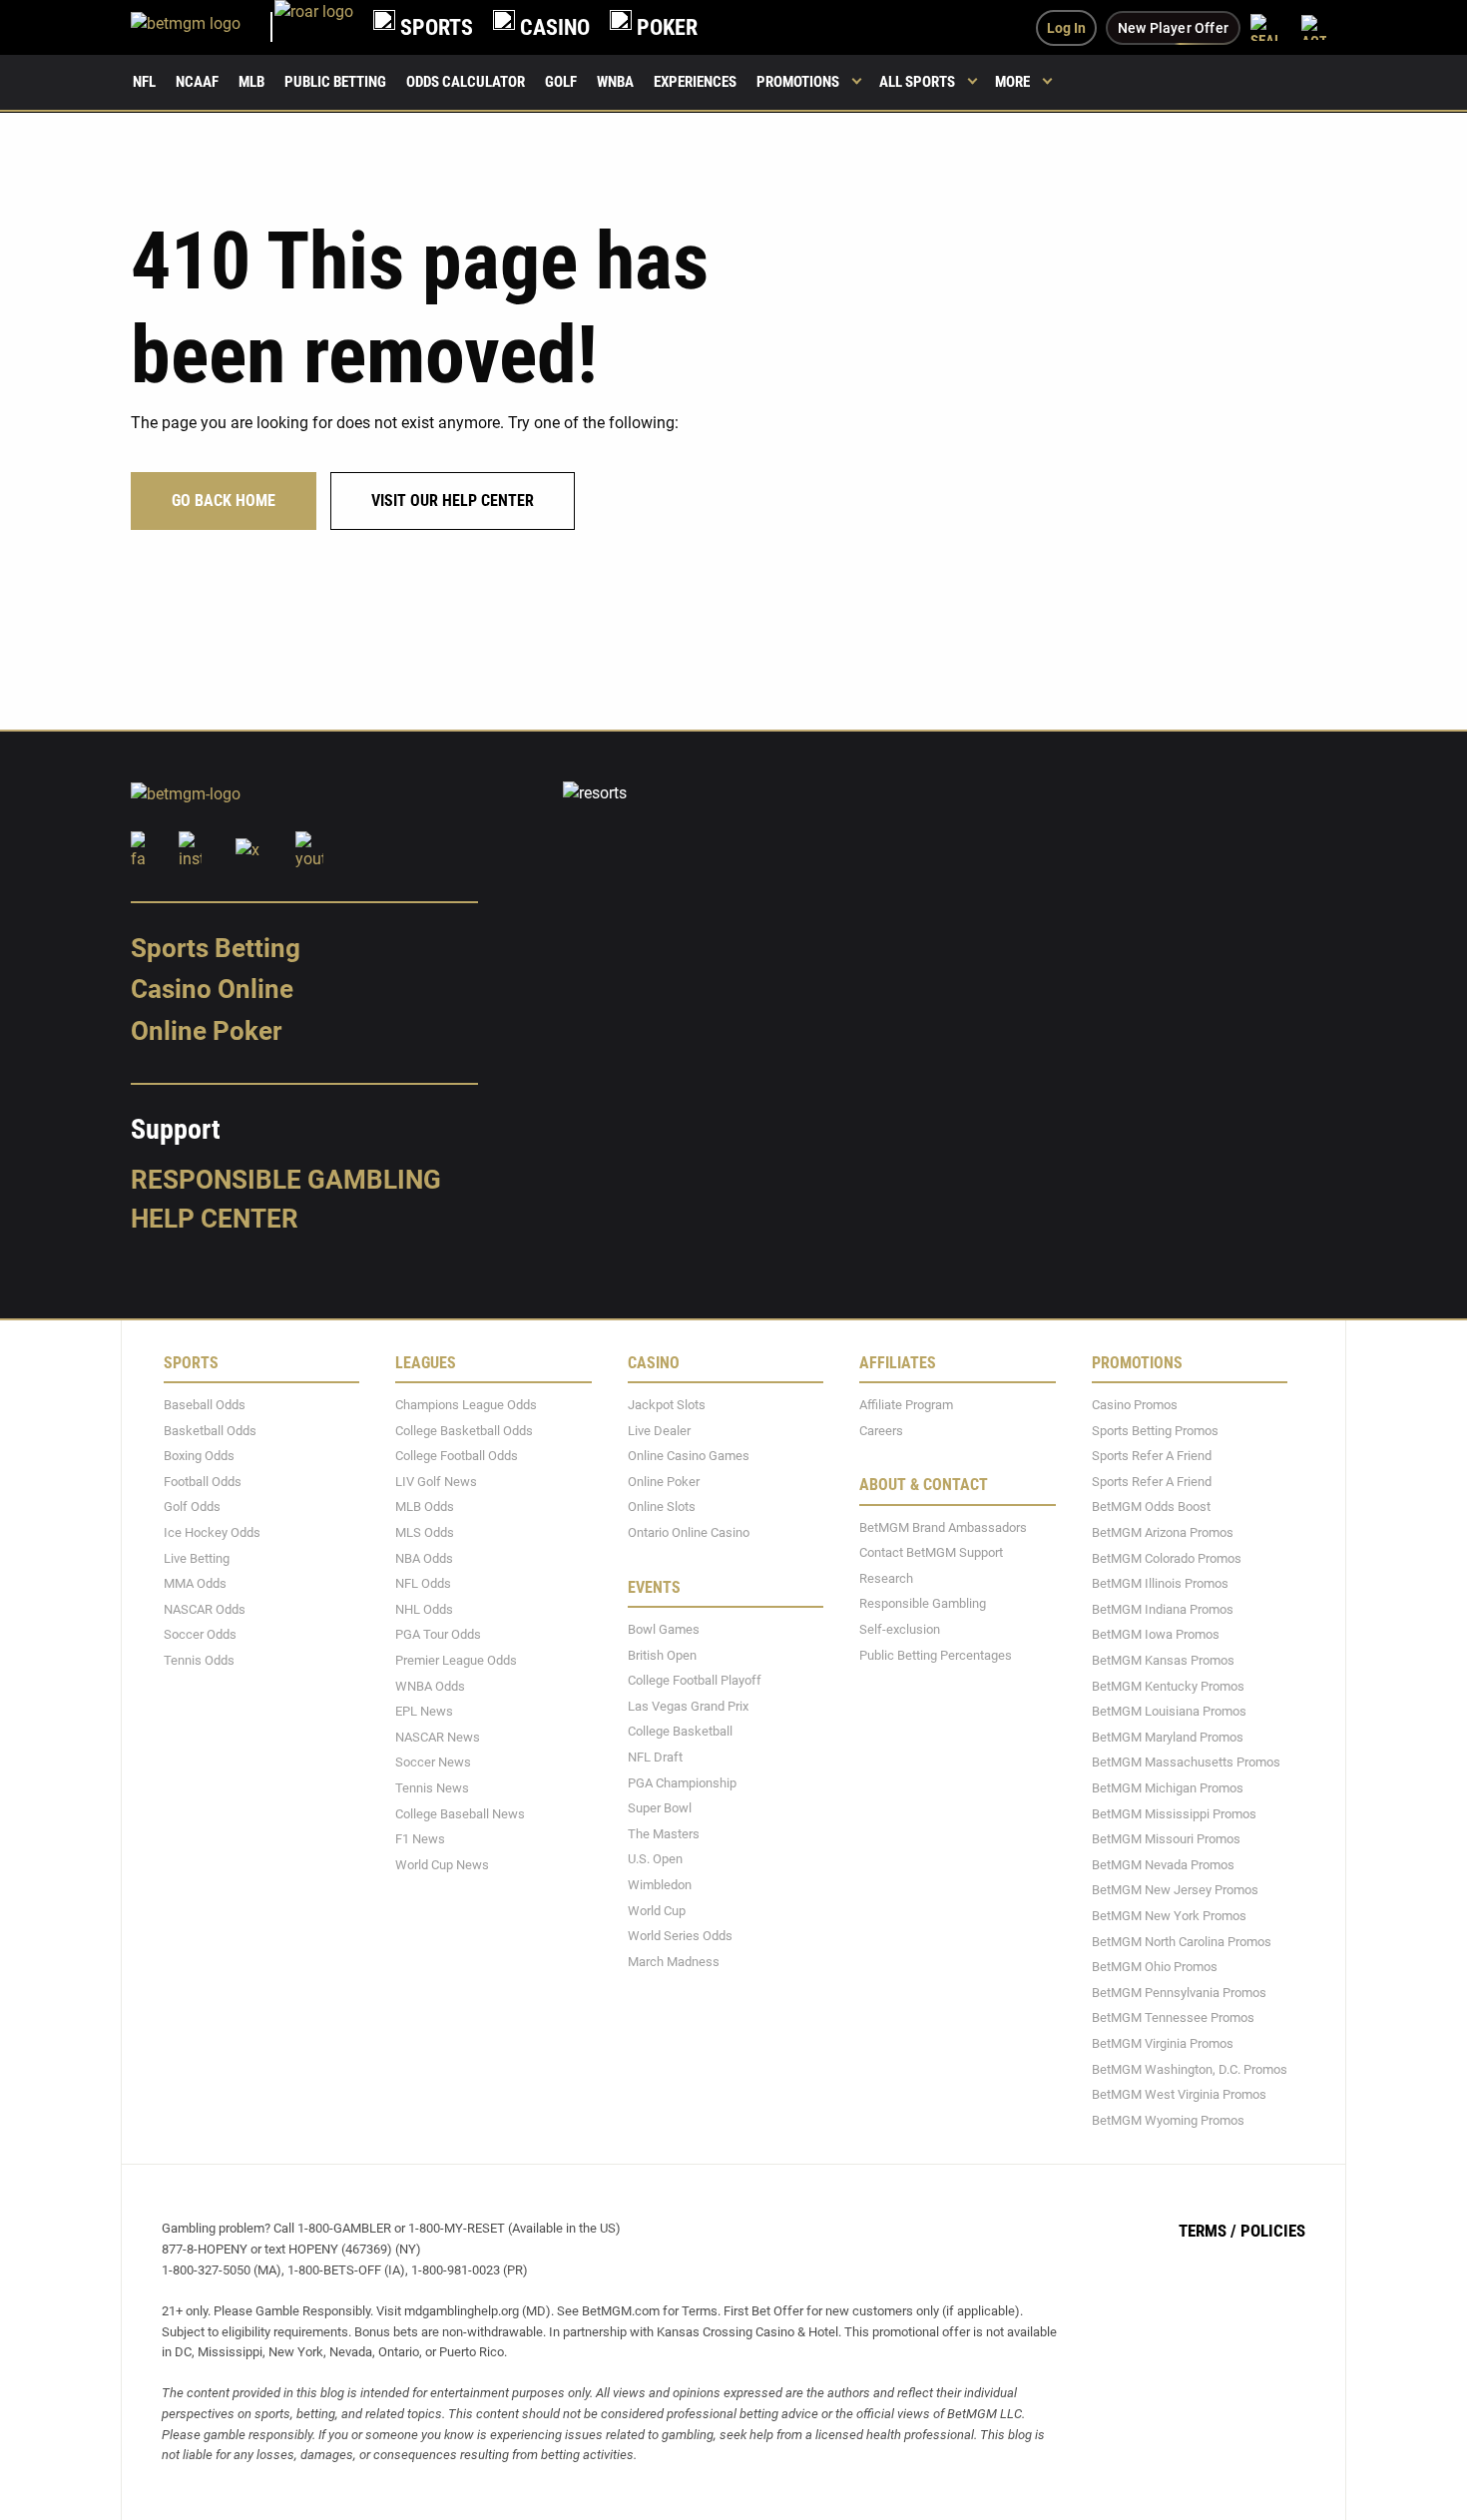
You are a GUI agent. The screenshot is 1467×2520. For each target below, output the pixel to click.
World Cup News (442, 1864)
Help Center (215, 1219)
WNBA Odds (430, 1685)
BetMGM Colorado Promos (1167, 1557)
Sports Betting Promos (1155, 1430)
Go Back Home (224, 501)
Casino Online (212, 989)
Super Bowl (660, 1808)
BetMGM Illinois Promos (1160, 1583)
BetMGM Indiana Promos (1163, 1608)
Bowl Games (664, 1629)
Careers (881, 1430)
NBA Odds (424, 1557)
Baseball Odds (205, 1405)
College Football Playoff (695, 1680)
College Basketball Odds (464, 1430)
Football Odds (203, 1481)
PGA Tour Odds (438, 1634)
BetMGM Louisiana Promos (1169, 1711)
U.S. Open (655, 1859)
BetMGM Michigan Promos (1168, 1788)
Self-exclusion (900, 1629)
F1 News (420, 1839)
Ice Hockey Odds (212, 1532)
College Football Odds (457, 1456)
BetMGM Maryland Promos (1168, 1736)
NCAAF (197, 82)
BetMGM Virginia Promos (1163, 2043)
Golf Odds (192, 1507)
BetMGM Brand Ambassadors (943, 1526)
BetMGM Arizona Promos (1163, 1532)
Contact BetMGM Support (931, 1552)
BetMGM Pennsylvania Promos (1179, 1992)
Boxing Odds (199, 1456)
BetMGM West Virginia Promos (1179, 2094)
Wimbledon (660, 1885)
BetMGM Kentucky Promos (1168, 1685)
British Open (662, 1654)
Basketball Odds (210, 1430)
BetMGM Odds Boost (1151, 1507)
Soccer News (433, 1762)
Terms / (1208, 2231)
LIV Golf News (436, 1481)
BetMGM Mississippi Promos (1174, 1813)
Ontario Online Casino (689, 1532)
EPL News (424, 1711)
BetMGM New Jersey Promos (1175, 1890)
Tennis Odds (199, 1660)
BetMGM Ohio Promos (1155, 1967)
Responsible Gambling (286, 1179)
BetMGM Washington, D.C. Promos (1190, 2068)
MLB (251, 82)
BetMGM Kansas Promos (1163, 1660)
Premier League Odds (456, 1660)
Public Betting (335, 82)
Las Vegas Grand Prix (688, 1705)
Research (886, 1577)
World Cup (657, 1910)
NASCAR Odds (205, 1608)
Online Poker (206, 1031)
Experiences (695, 82)
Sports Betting (216, 947)
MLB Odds (425, 1507)
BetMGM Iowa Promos (1156, 1634)
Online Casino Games (689, 1456)
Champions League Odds (466, 1405)
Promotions (798, 82)
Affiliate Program (906, 1405)
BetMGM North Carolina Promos (1182, 1941)
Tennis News (432, 1788)
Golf (561, 82)
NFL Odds (423, 1583)
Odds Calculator (466, 82)
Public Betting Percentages (936, 1654)
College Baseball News (460, 1813)
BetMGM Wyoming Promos (1168, 2119)
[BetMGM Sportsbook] (203, 27)
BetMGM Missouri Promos (1166, 1839)
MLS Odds (425, 1532)
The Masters (664, 1833)
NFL (144, 82)
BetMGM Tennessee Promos (1173, 2017)
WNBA (615, 82)
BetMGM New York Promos (1169, 1916)
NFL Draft (655, 1757)
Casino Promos (1135, 1405)
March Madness (674, 1961)
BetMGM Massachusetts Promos (1186, 1762)
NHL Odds (424, 1608)
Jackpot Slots (667, 1405)
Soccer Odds (200, 1634)
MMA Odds (195, 1583)
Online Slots (662, 1507)
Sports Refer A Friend (1152, 1456)
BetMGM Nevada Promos (1163, 1864)
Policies (1273, 2231)
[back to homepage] (314, 27)
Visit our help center (453, 501)
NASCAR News (438, 1736)
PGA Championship (682, 1782)
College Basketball (680, 1731)
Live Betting (197, 1557)
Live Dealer (659, 1430)
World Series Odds (680, 1936)
